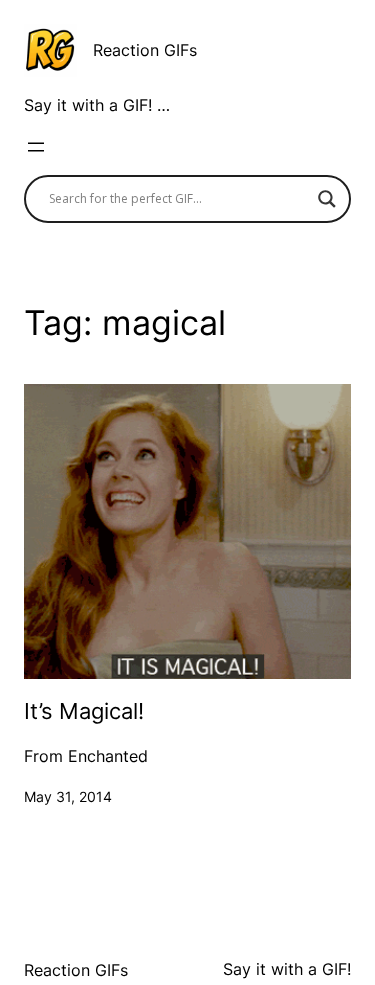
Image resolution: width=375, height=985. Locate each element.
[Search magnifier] (327, 199)
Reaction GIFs (145, 50)
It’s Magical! (84, 711)
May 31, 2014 (68, 796)
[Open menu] (36, 147)
